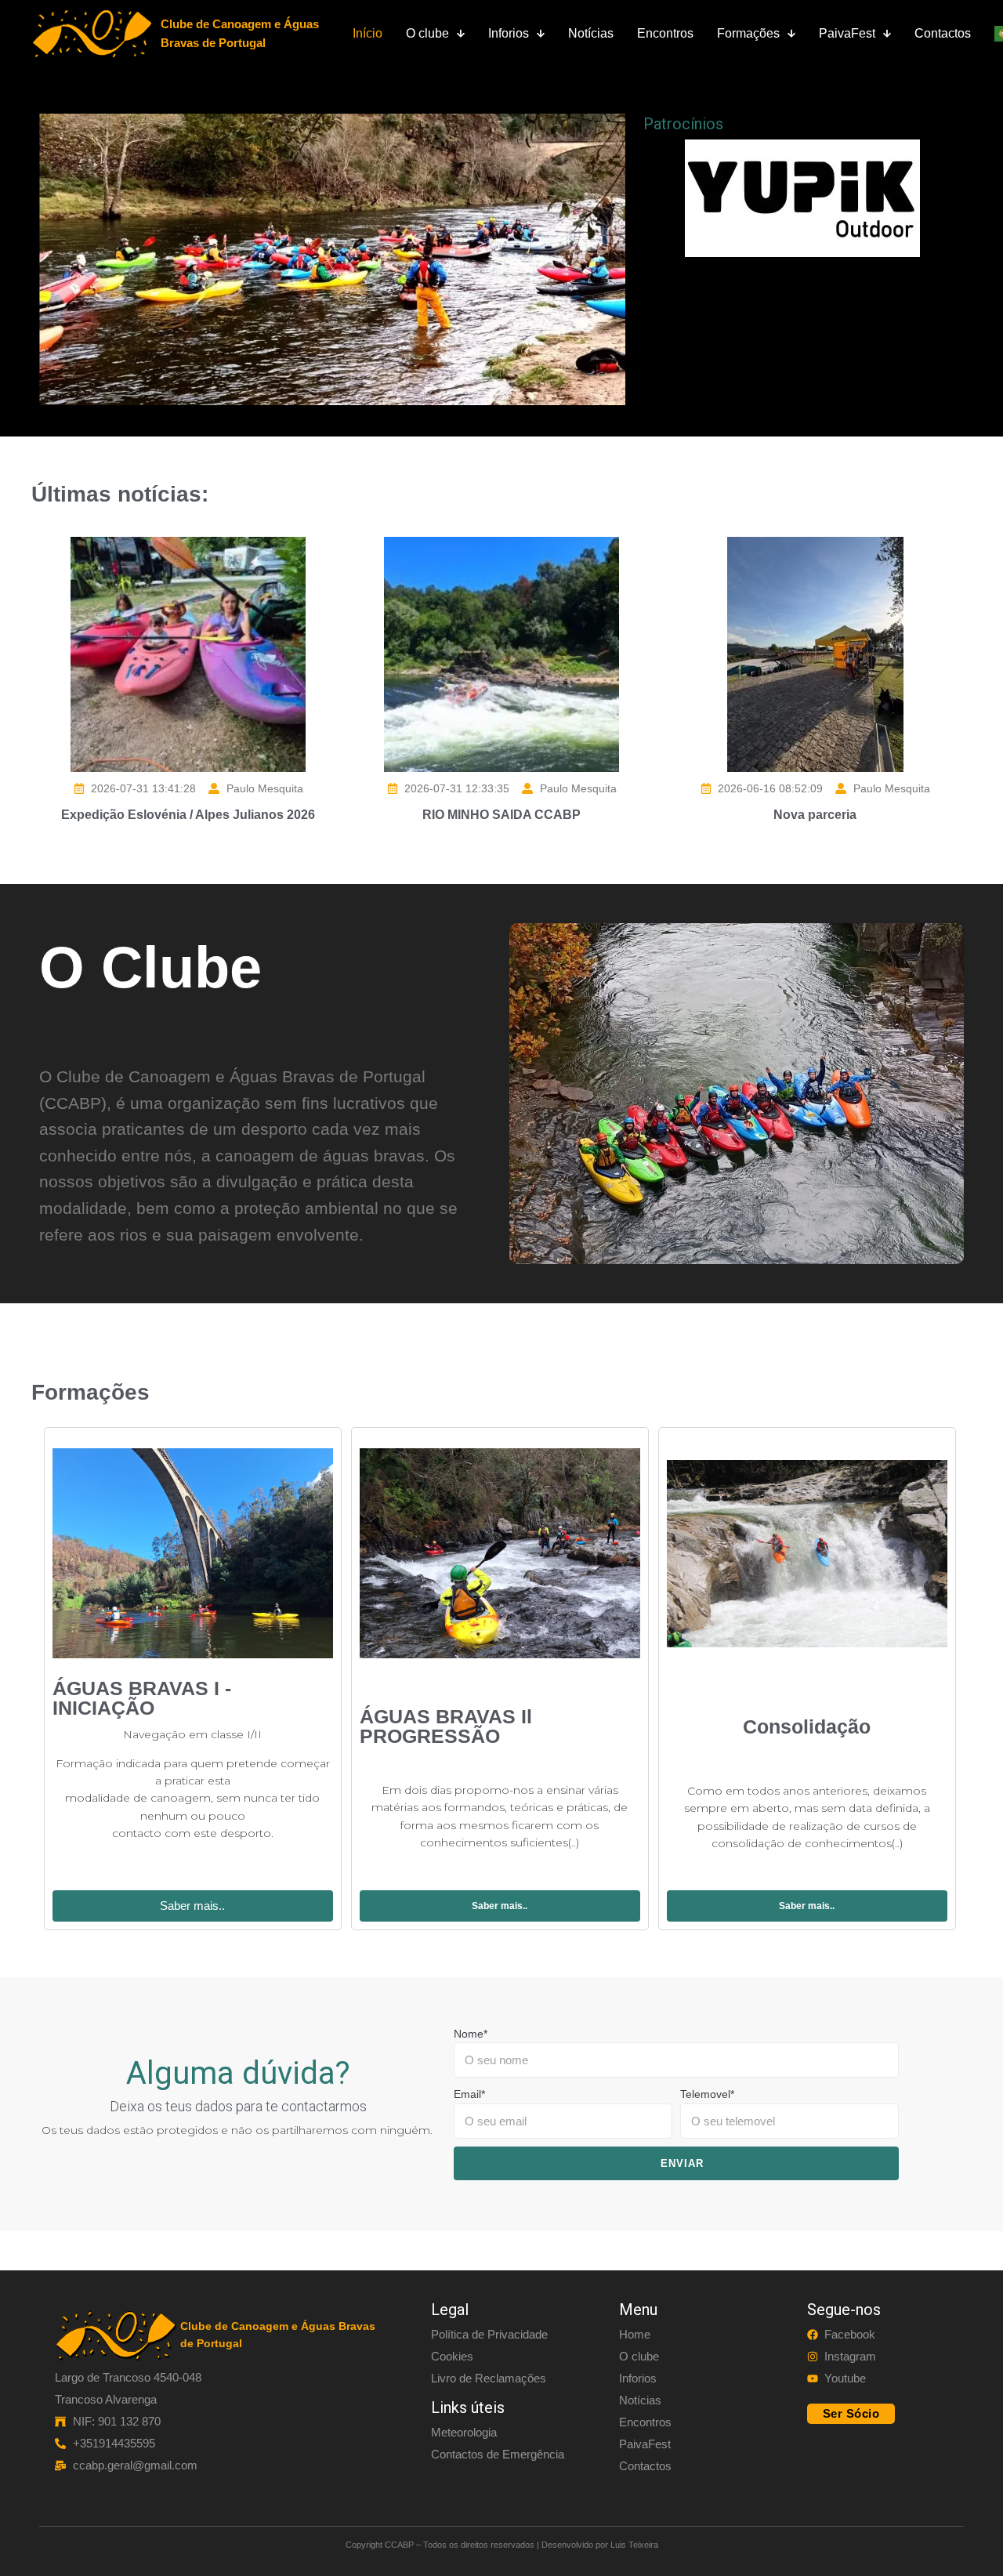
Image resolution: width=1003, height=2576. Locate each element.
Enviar (682, 2163)
